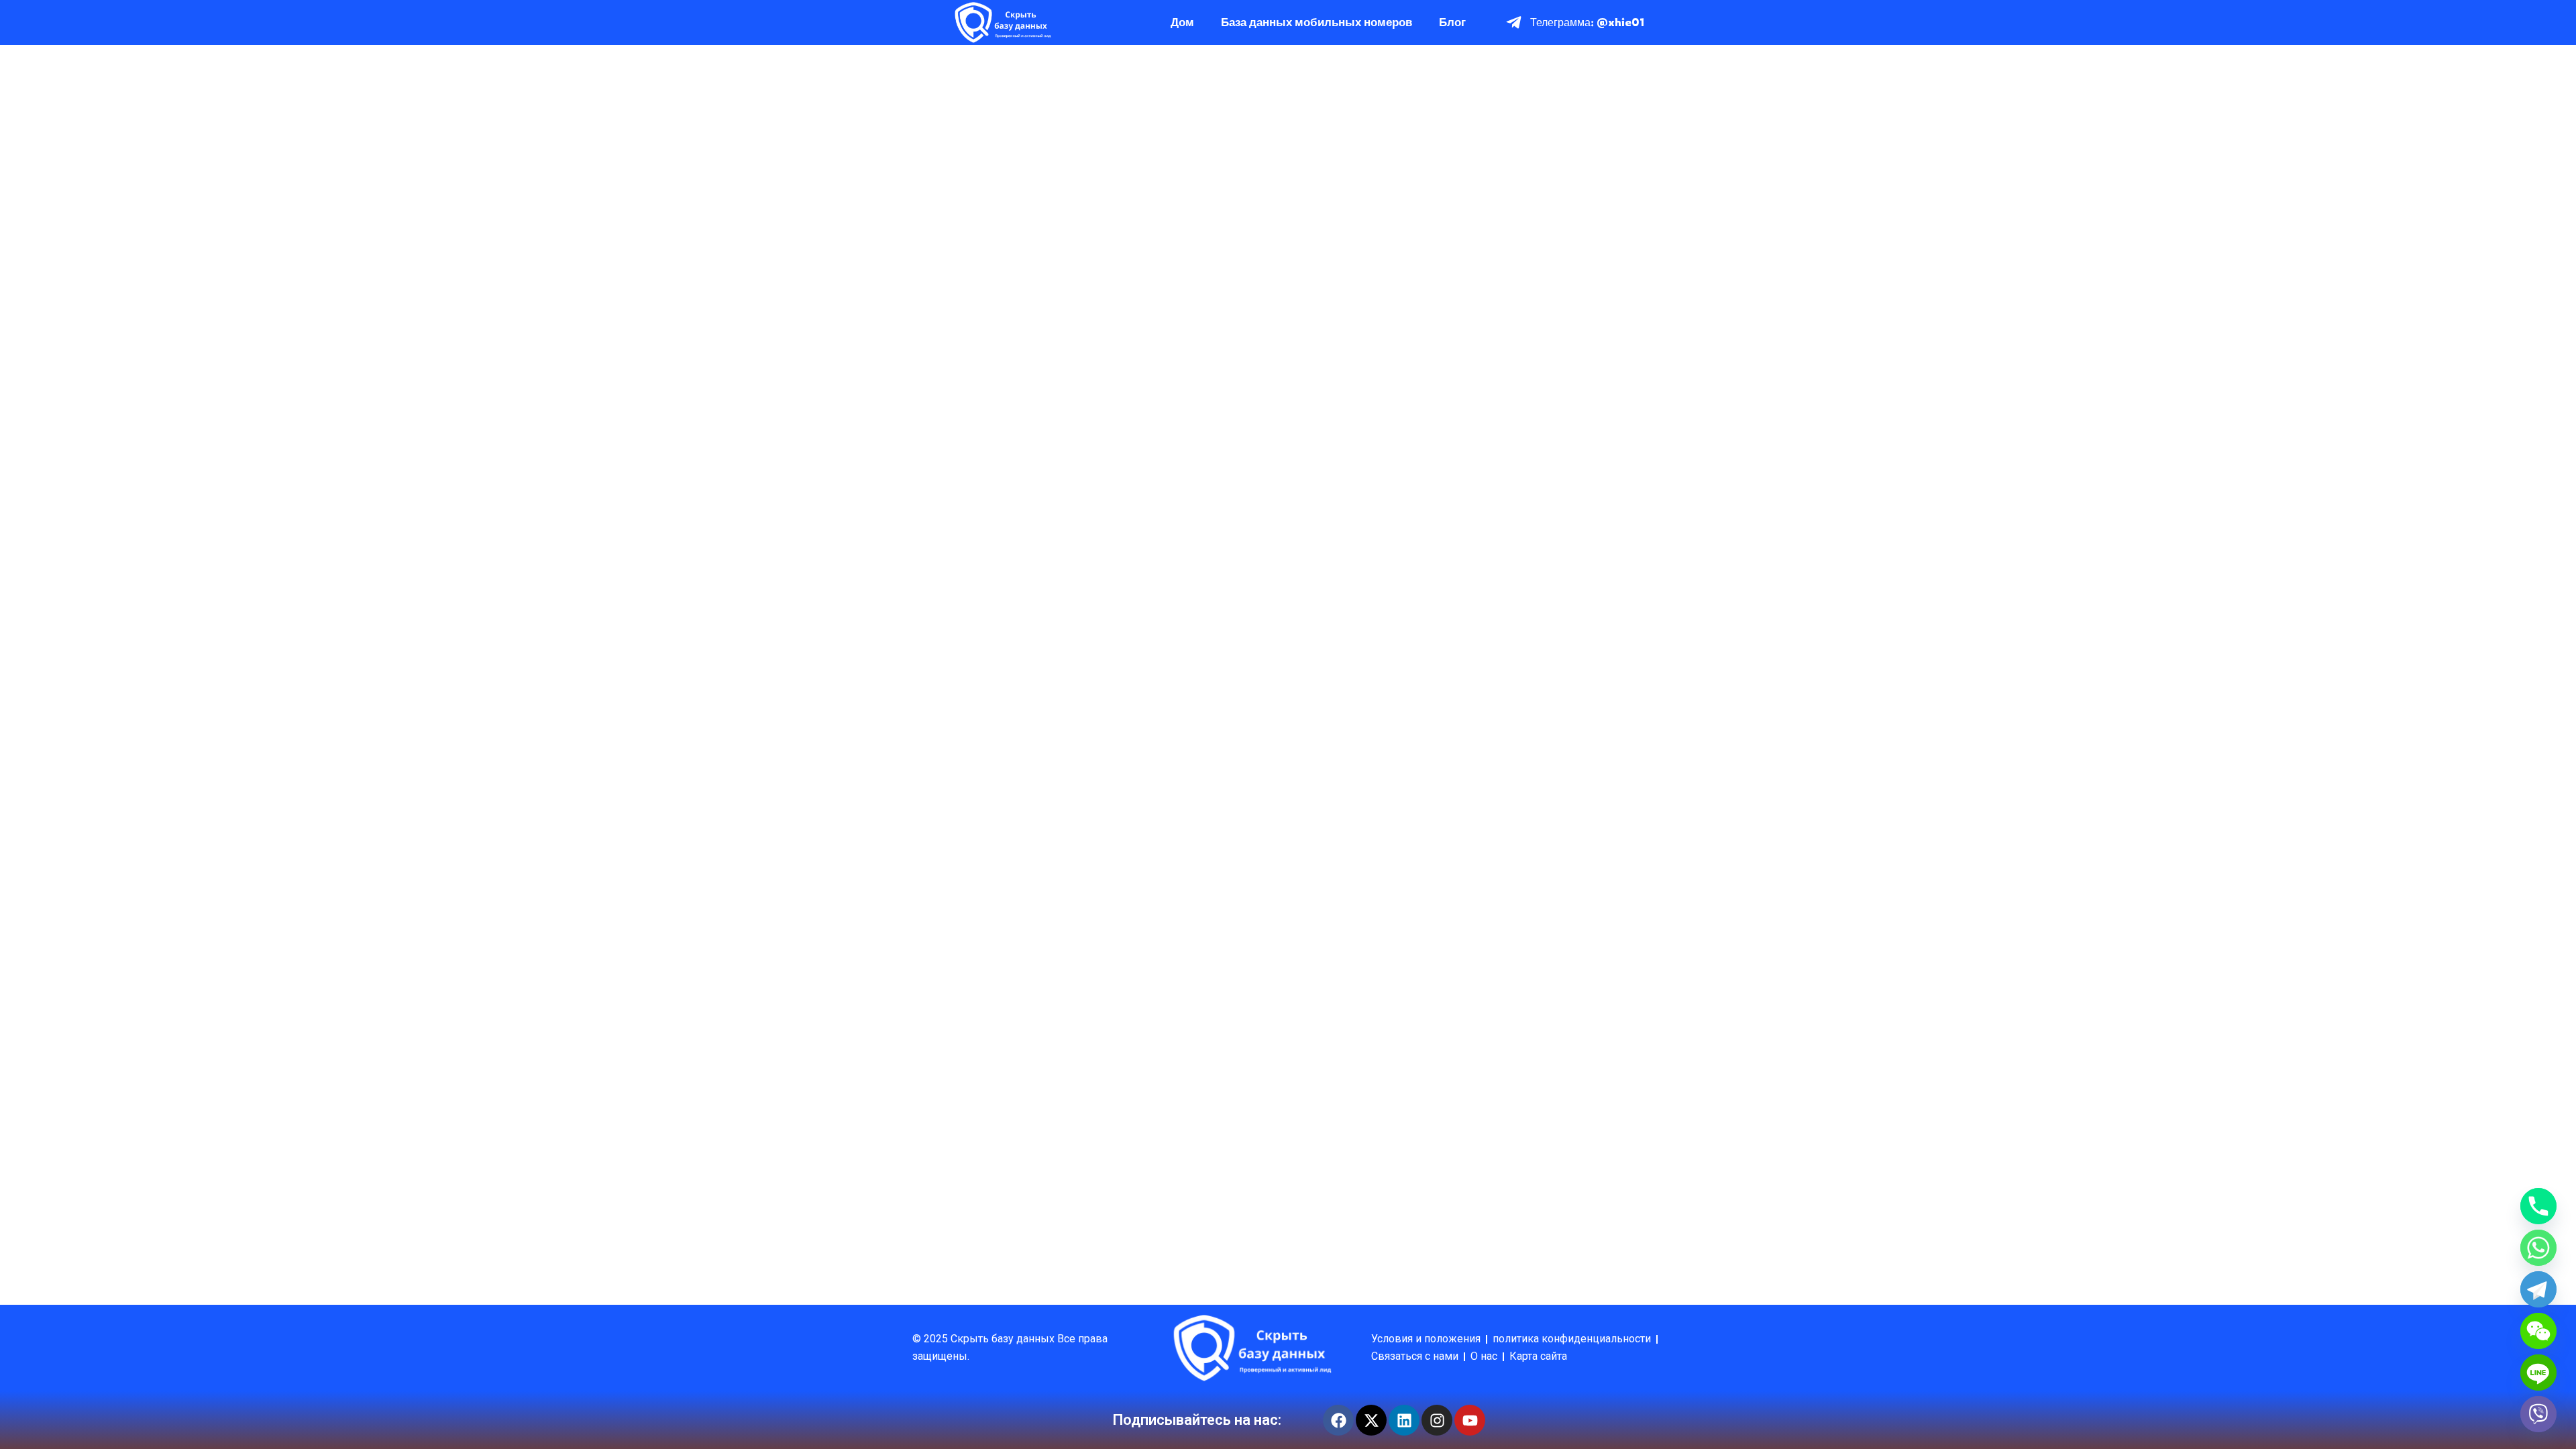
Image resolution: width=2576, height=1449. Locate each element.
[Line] (2538, 1373)
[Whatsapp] (2538, 1248)
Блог (1452, 22)
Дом (1182, 22)
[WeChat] (2538, 1331)
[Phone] (2538, 1206)
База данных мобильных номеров (1317, 22)
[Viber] (2538, 1414)
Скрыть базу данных (1004, 1339)
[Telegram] (2538, 1289)
